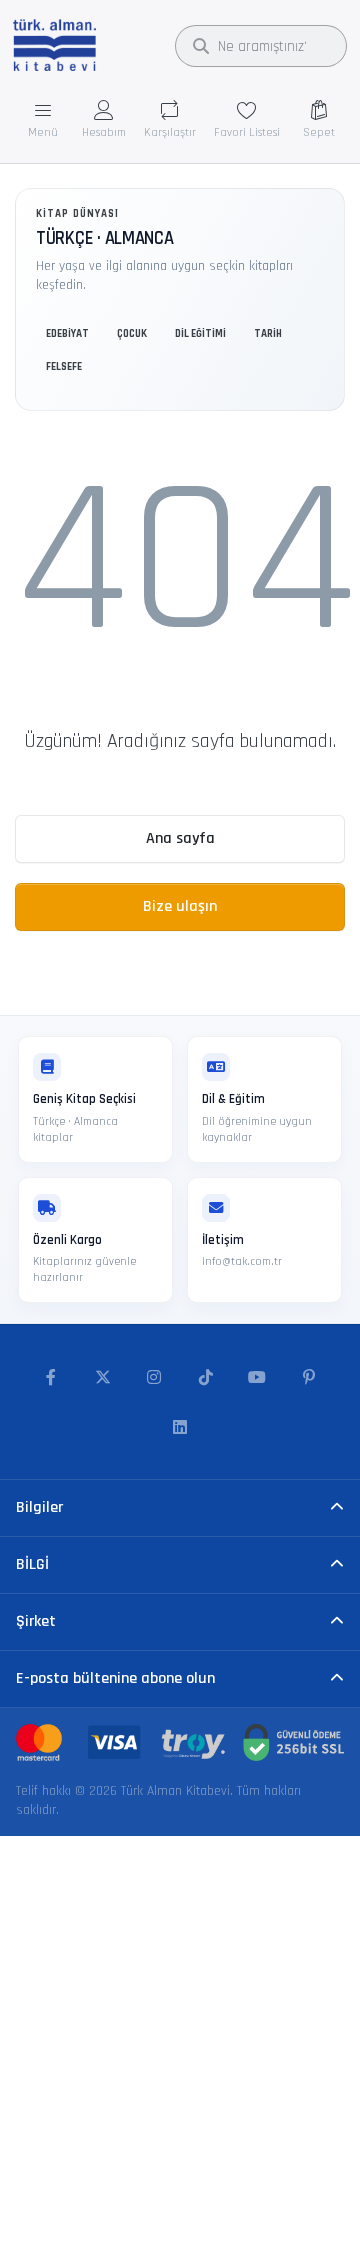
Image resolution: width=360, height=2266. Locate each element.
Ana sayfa (180, 838)
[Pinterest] (309, 1378)
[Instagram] (154, 1378)
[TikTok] (206, 1378)
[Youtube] (258, 1378)
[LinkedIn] (180, 1428)
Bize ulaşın (180, 906)
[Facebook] (51, 1378)
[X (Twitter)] (103, 1378)
